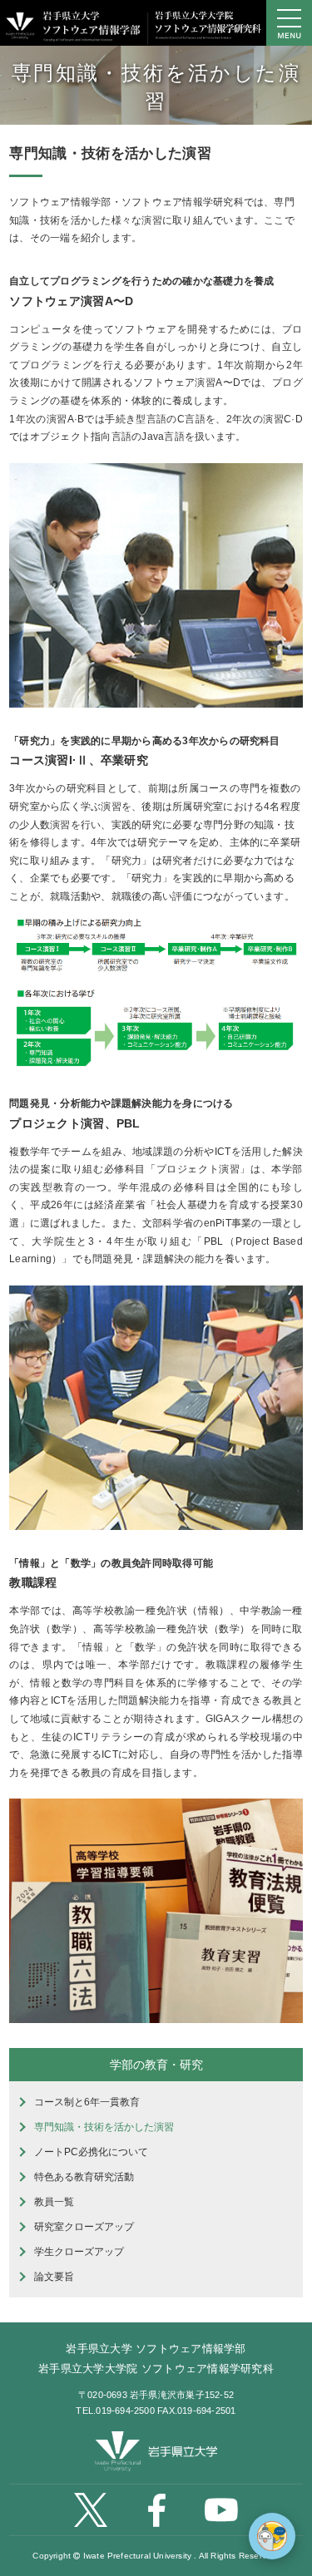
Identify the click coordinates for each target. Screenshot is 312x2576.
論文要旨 (54, 2277)
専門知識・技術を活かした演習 (104, 2127)
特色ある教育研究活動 (84, 2177)
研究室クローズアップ (84, 2227)
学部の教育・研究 (156, 2065)
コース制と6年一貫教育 (87, 2102)
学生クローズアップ (79, 2252)
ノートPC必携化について (91, 2152)
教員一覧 (54, 2202)
